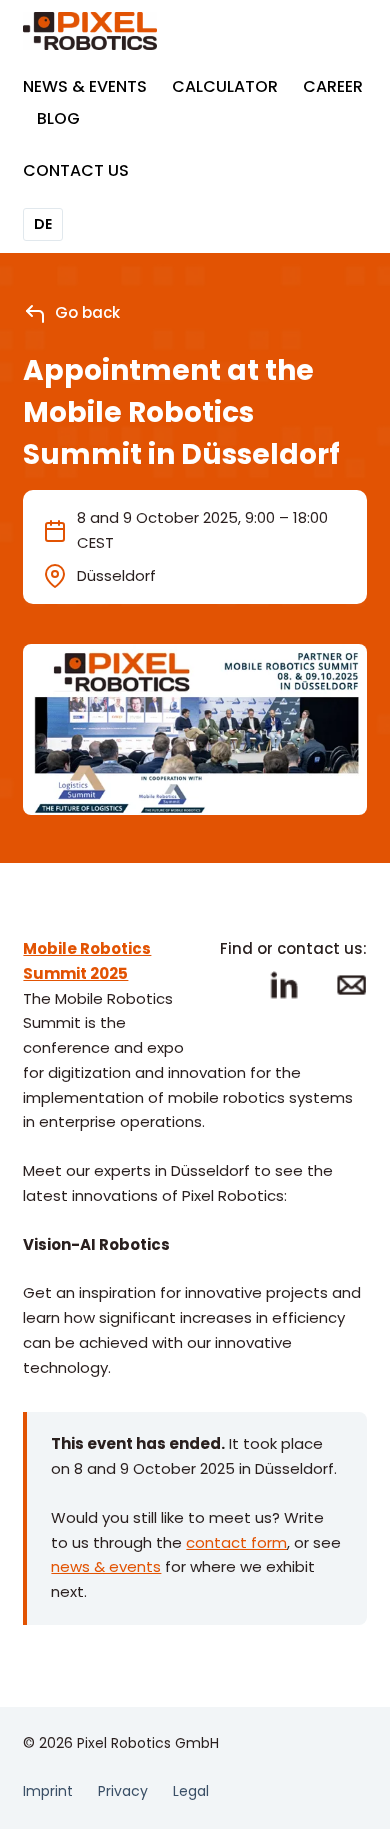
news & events (106, 1566)
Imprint (48, 1791)
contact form (236, 1542)
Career (333, 86)
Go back (87, 312)
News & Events (85, 86)
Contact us (76, 170)
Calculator (225, 86)
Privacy (123, 1791)
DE (43, 224)
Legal (191, 1791)
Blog (58, 118)
